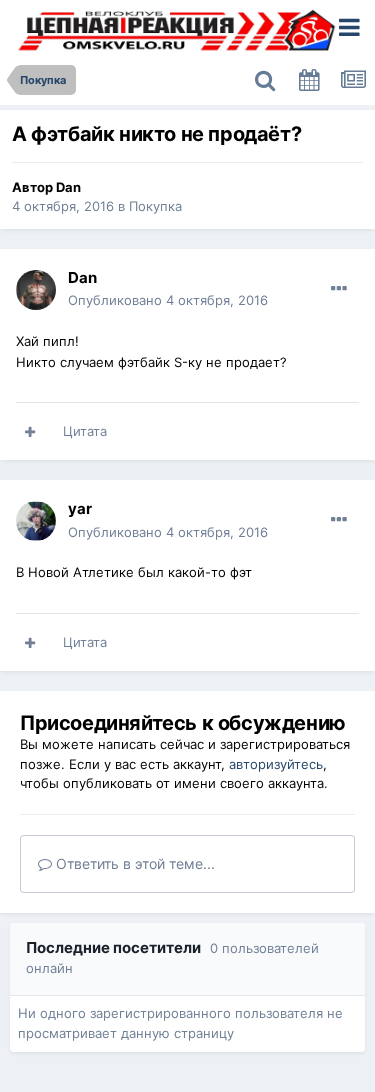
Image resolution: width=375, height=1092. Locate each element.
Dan (68, 187)
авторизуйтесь (276, 764)
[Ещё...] (339, 289)
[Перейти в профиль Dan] (36, 290)
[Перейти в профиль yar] (36, 521)
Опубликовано (168, 300)
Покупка (155, 206)
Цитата (85, 431)
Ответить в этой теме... (133, 863)
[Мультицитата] (30, 432)
